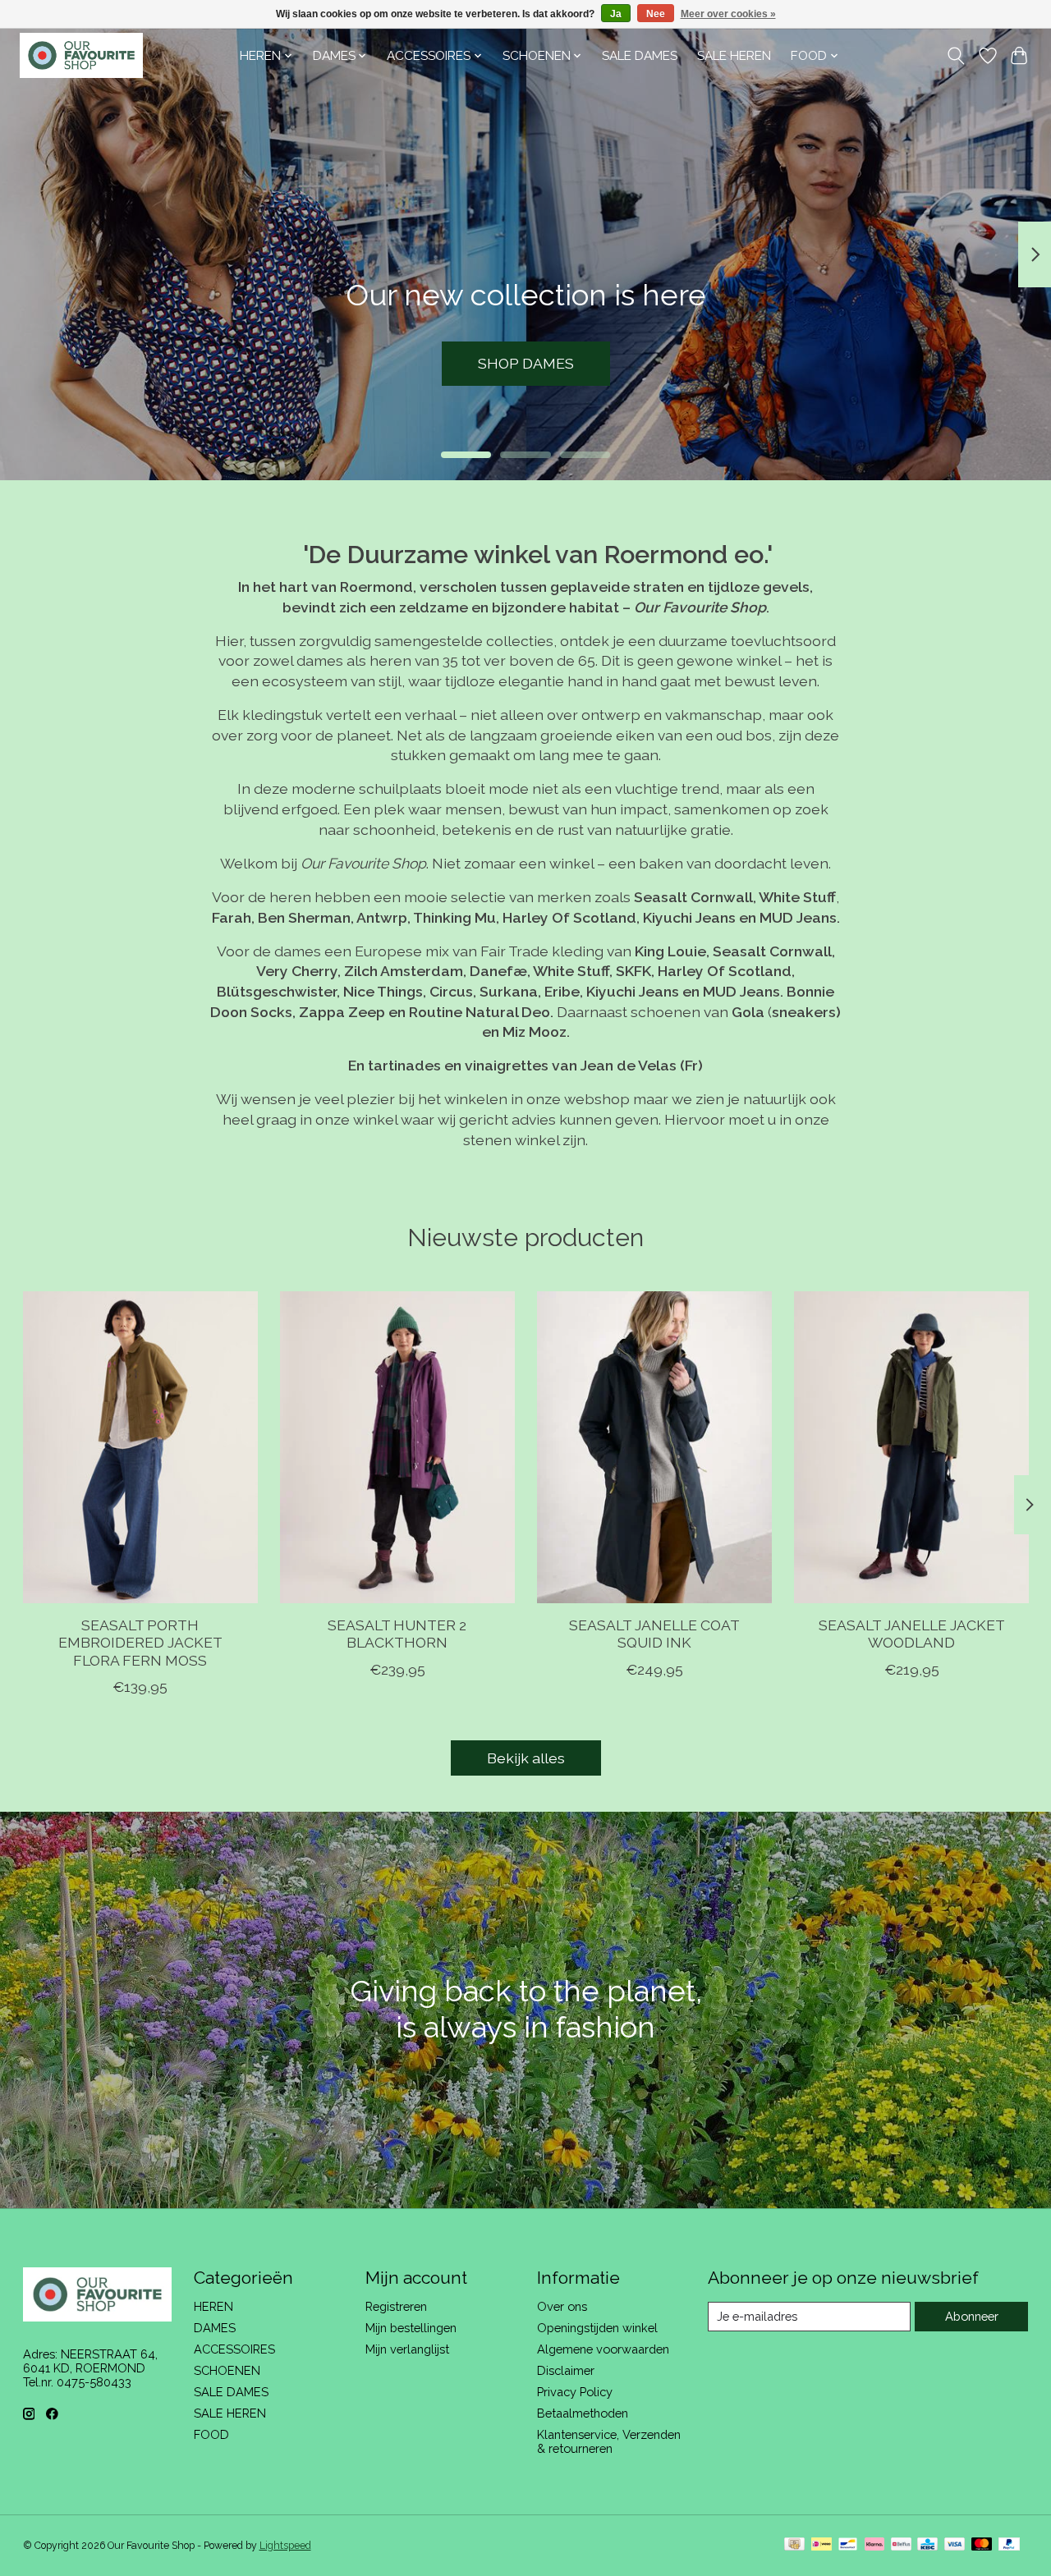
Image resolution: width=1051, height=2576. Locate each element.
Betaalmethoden (583, 2413)
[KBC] (927, 2545)
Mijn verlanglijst (407, 2349)
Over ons (562, 2306)
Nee (656, 14)
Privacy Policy (575, 2392)
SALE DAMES (640, 56)
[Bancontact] (848, 2545)
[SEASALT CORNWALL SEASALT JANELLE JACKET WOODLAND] (911, 1447)
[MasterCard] (982, 2545)
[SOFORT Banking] (874, 2545)
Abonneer (972, 2316)
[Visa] (955, 2545)
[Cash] (794, 2545)
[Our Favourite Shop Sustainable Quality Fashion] (81, 55)
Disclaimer (566, 2370)
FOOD (211, 2434)
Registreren (396, 2306)
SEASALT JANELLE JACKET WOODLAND (911, 1634)
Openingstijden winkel (597, 2328)
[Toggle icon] (955, 56)
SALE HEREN (734, 56)
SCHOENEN (227, 2370)
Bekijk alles (526, 1758)
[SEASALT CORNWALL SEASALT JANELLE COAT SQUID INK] (654, 1447)
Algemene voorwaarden (603, 2349)
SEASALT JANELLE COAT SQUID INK (654, 1634)
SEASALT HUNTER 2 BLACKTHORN (397, 1634)
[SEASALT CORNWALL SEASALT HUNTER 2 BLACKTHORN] (397, 1447)
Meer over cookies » (728, 14)
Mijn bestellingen (411, 2328)
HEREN (213, 2306)
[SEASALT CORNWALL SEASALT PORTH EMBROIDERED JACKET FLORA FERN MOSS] (140, 1447)
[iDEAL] (822, 2545)
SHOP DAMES (526, 363)
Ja (616, 14)
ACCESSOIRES (234, 2349)
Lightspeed (285, 2546)
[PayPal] (1009, 2545)
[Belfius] (901, 2545)
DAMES (215, 2328)
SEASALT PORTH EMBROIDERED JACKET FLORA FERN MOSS (140, 1643)
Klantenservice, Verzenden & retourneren (609, 2441)
